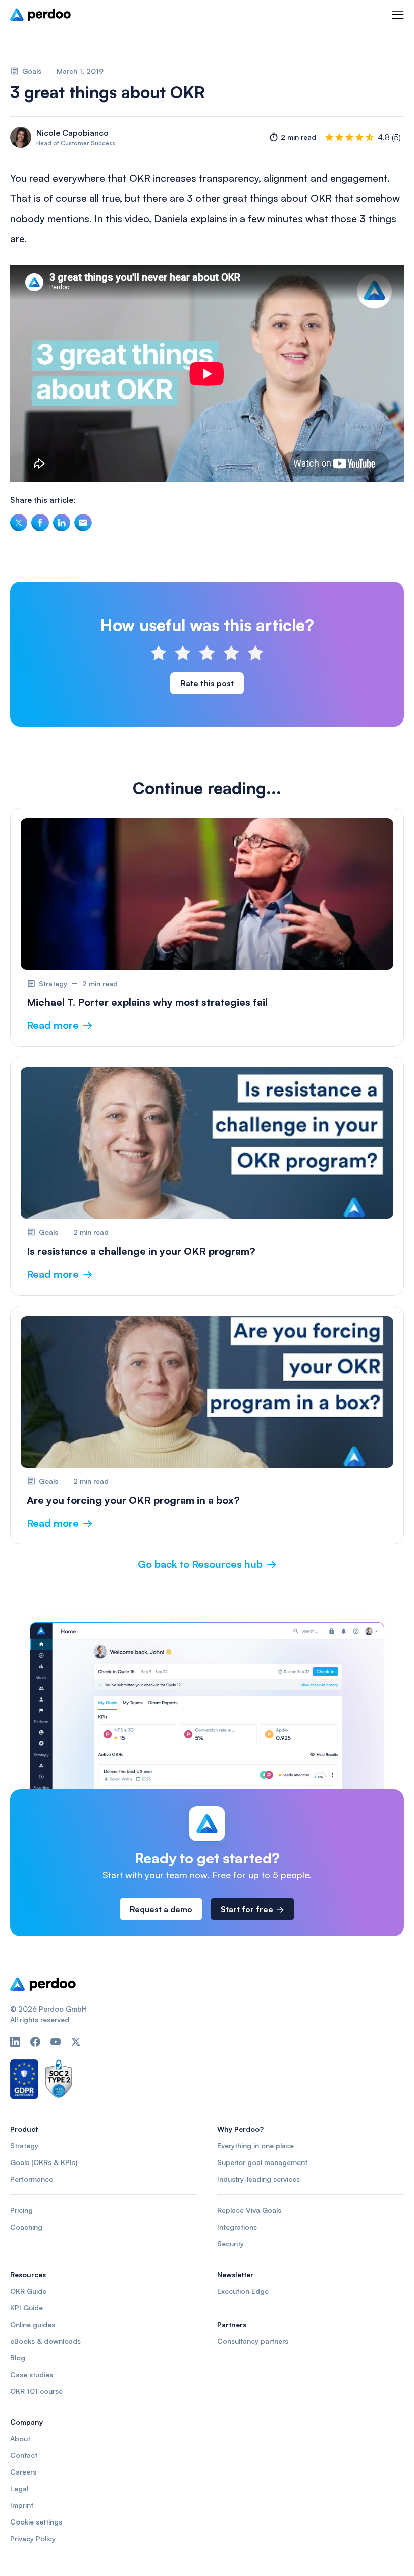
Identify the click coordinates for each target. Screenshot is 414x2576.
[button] (398, 15)
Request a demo (161, 1909)
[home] (40, 15)
